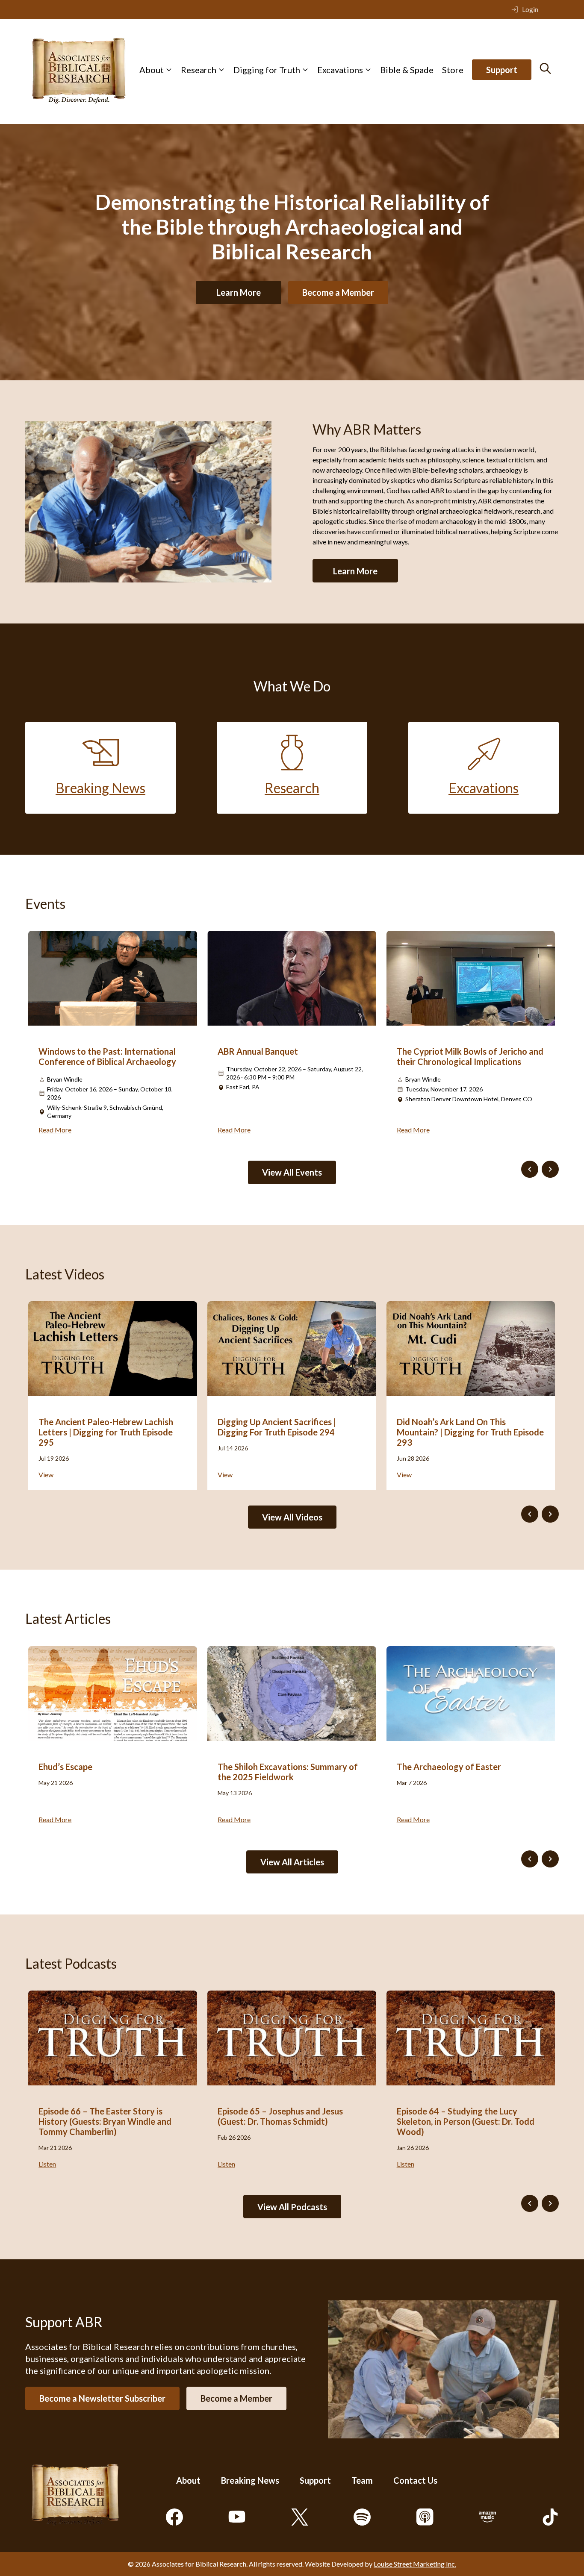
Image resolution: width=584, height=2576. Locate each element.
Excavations (340, 70)
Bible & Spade (407, 70)
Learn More (239, 292)
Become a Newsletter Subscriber (102, 2398)
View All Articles (292, 1862)
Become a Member (338, 292)
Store (453, 70)
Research (199, 70)
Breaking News (250, 2480)
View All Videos (292, 1517)
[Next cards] (550, 1169)
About (152, 70)
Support (502, 70)
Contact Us (415, 2480)
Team (362, 2480)
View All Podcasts (292, 2207)
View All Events (292, 1172)
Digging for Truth (267, 70)
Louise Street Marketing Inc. (415, 2564)
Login (530, 9)
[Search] (545, 68)
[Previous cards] (530, 1169)
